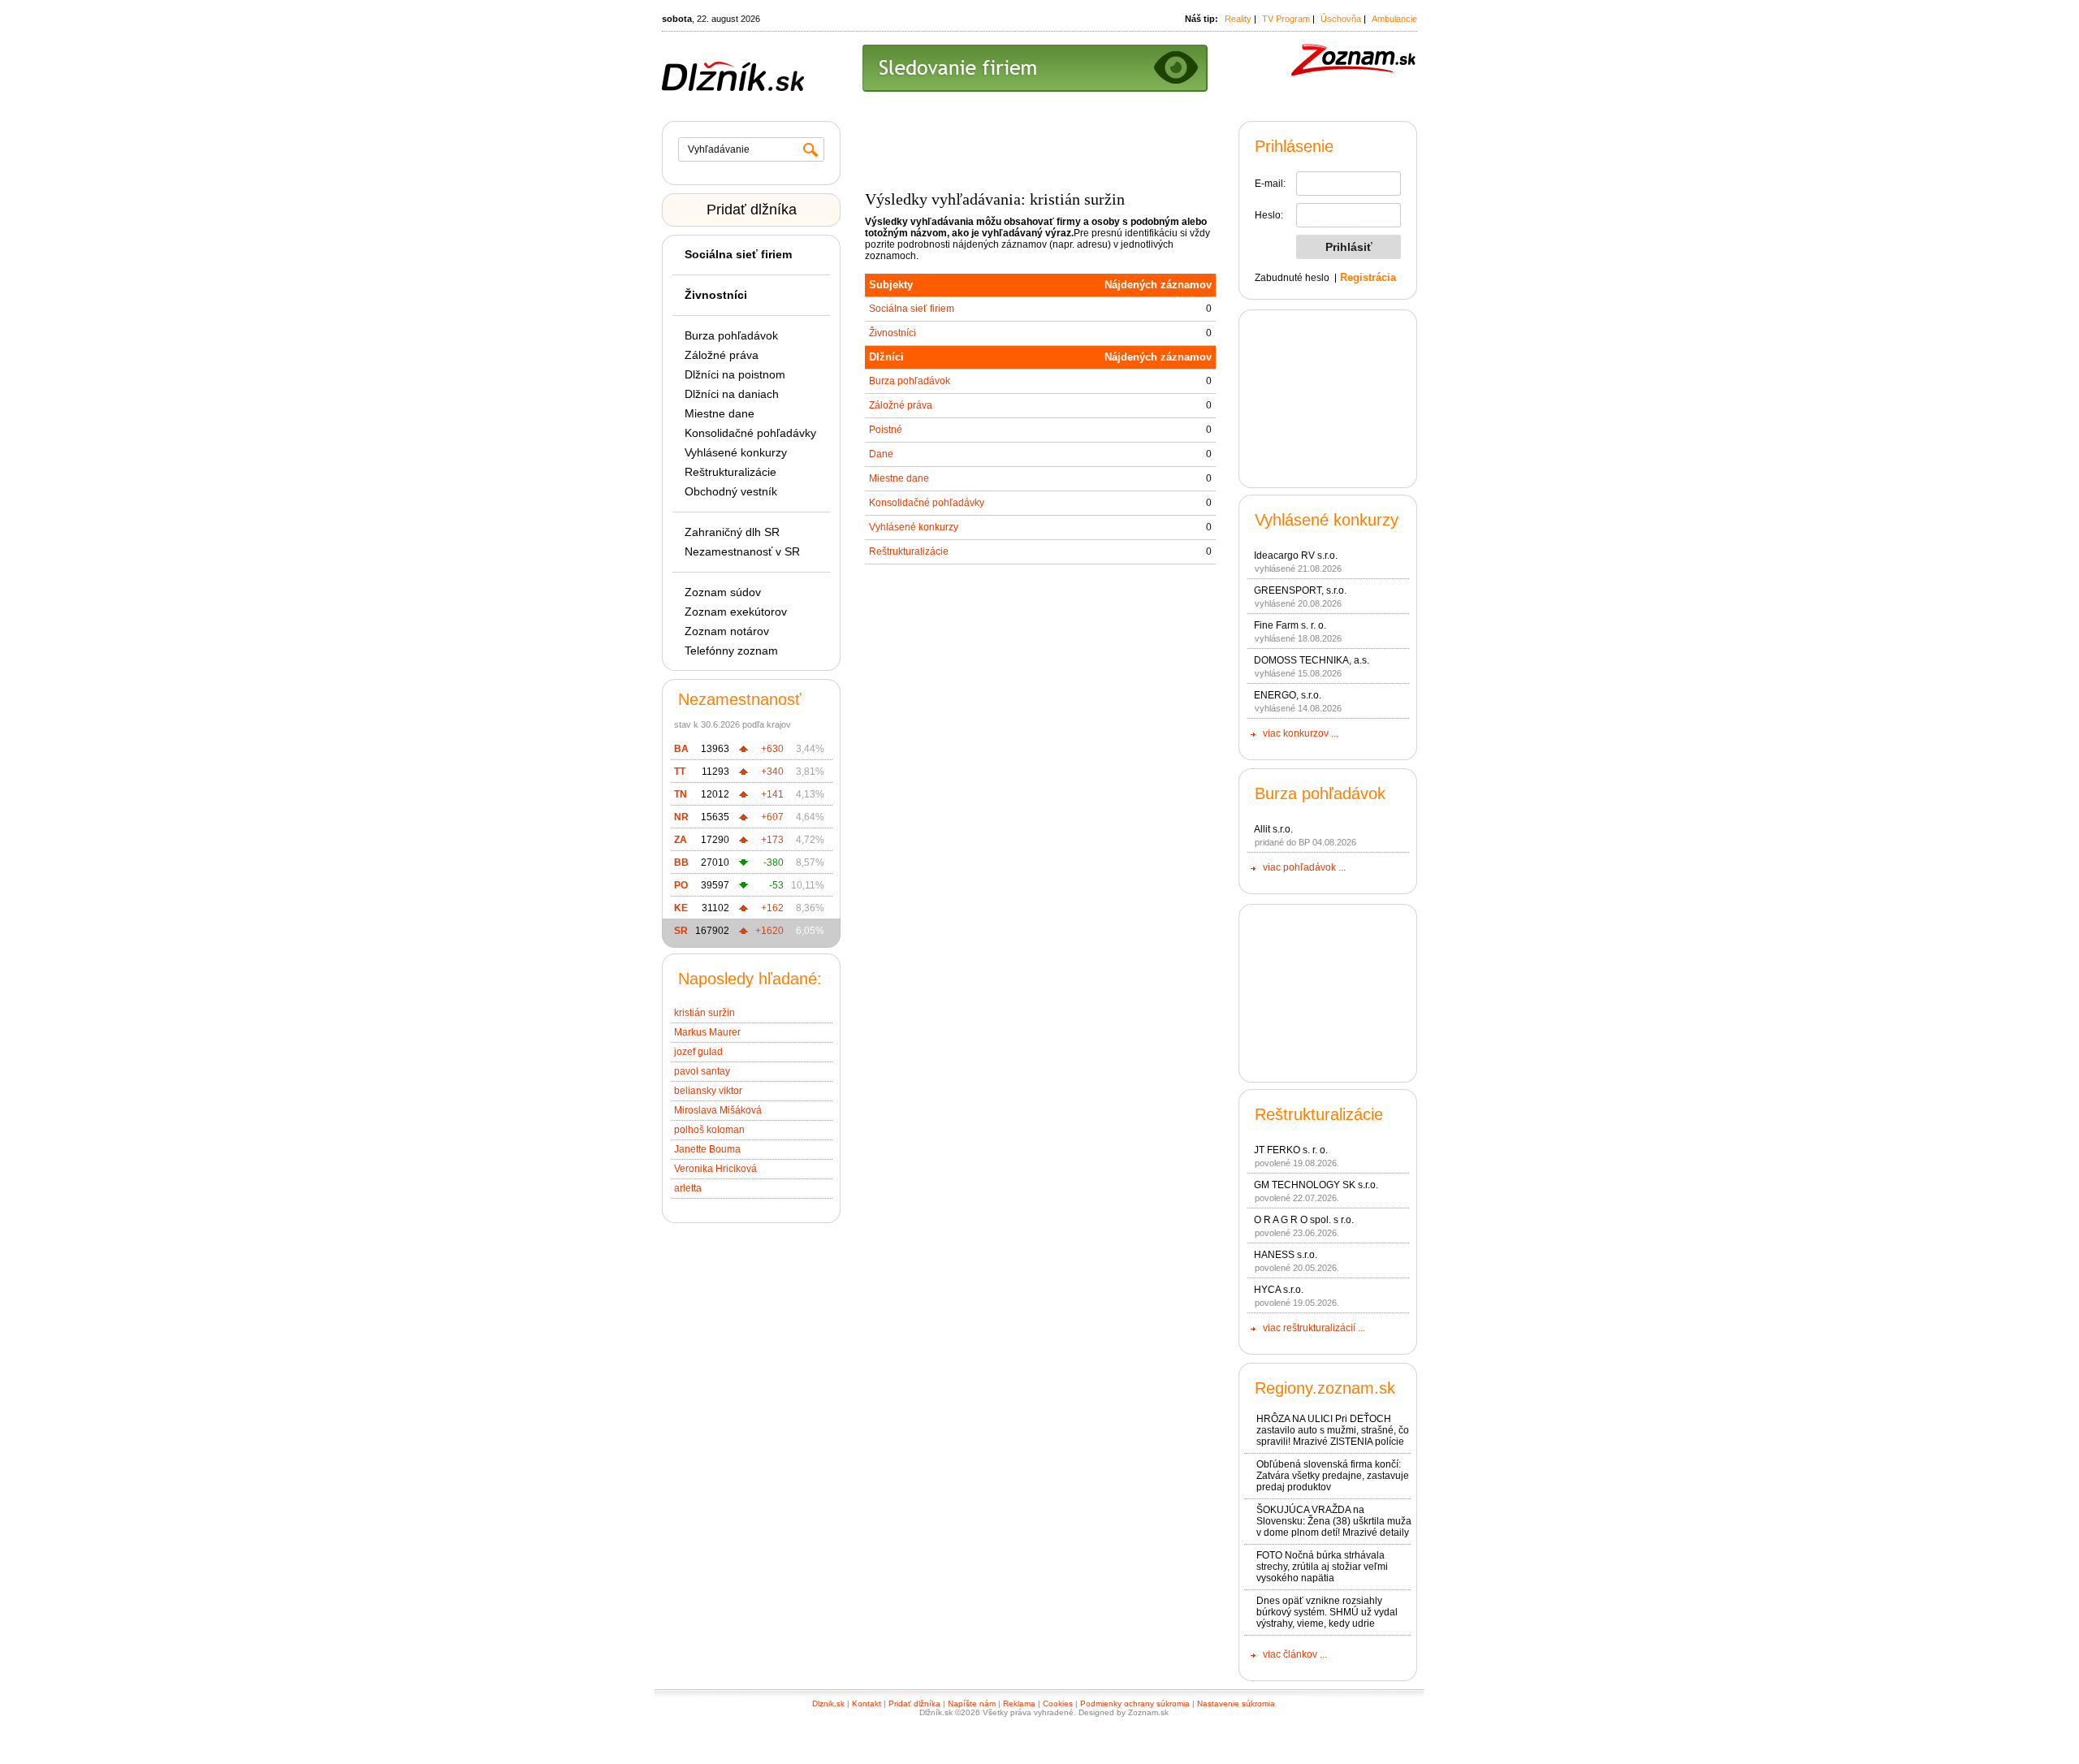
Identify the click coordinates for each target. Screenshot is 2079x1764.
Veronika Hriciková (715, 1169)
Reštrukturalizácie (730, 472)
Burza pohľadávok (731, 335)
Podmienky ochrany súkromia (1135, 1703)
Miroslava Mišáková (718, 1110)
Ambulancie (1394, 19)
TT (680, 772)
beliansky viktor (708, 1091)
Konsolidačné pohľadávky (750, 433)
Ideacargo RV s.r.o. (1296, 556)
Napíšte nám (972, 1703)
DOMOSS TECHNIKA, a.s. (1312, 660)
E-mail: (1270, 184)
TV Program (1286, 19)
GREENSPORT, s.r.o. (1300, 590)
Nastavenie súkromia (1236, 1703)
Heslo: (1269, 215)
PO (681, 885)
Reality (1238, 19)
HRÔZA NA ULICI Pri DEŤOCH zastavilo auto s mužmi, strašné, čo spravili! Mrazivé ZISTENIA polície (1333, 1430)
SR (681, 931)
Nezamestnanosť (740, 699)
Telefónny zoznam (731, 651)
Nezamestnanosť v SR (742, 551)
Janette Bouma (707, 1149)
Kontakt (867, 1703)
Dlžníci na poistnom (735, 374)
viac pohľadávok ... (1304, 867)
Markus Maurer (707, 1032)
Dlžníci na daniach (732, 394)
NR (681, 817)
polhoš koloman (709, 1130)
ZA (681, 840)
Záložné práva (722, 355)
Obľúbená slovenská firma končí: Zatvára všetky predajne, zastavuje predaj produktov (1333, 1476)
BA (681, 749)
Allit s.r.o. (1273, 829)
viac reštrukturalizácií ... (1314, 1328)
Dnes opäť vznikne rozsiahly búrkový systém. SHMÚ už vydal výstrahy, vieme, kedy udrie (1327, 1612)
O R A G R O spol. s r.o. (1304, 1220)
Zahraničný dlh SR (732, 532)
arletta (688, 1188)
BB (681, 863)
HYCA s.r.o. (1279, 1290)
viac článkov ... (1295, 1654)
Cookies (1058, 1703)
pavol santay (702, 1071)
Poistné (886, 430)
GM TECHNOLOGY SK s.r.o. (1316, 1185)
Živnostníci (893, 333)
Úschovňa (1341, 19)
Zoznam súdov (723, 592)
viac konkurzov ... (1301, 733)
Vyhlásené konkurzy (736, 452)
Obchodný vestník (731, 491)
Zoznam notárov (727, 631)
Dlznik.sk (828, 1703)
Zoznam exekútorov (736, 612)
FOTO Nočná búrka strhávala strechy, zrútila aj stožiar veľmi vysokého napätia (1322, 1567)
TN (681, 794)
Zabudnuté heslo (1292, 278)
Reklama (1019, 1703)
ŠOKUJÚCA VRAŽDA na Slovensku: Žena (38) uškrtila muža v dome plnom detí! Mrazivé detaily (1334, 1521)
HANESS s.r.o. (1286, 1255)
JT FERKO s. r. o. (1291, 1150)
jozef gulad (698, 1052)
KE (681, 908)
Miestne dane (720, 413)
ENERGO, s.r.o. (1288, 695)
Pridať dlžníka (752, 210)
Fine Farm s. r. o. (1290, 625)
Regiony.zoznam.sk (1325, 1388)
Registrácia (1368, 277)
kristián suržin (705, 1013)
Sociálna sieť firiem (912, 309)
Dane (881, 454)
